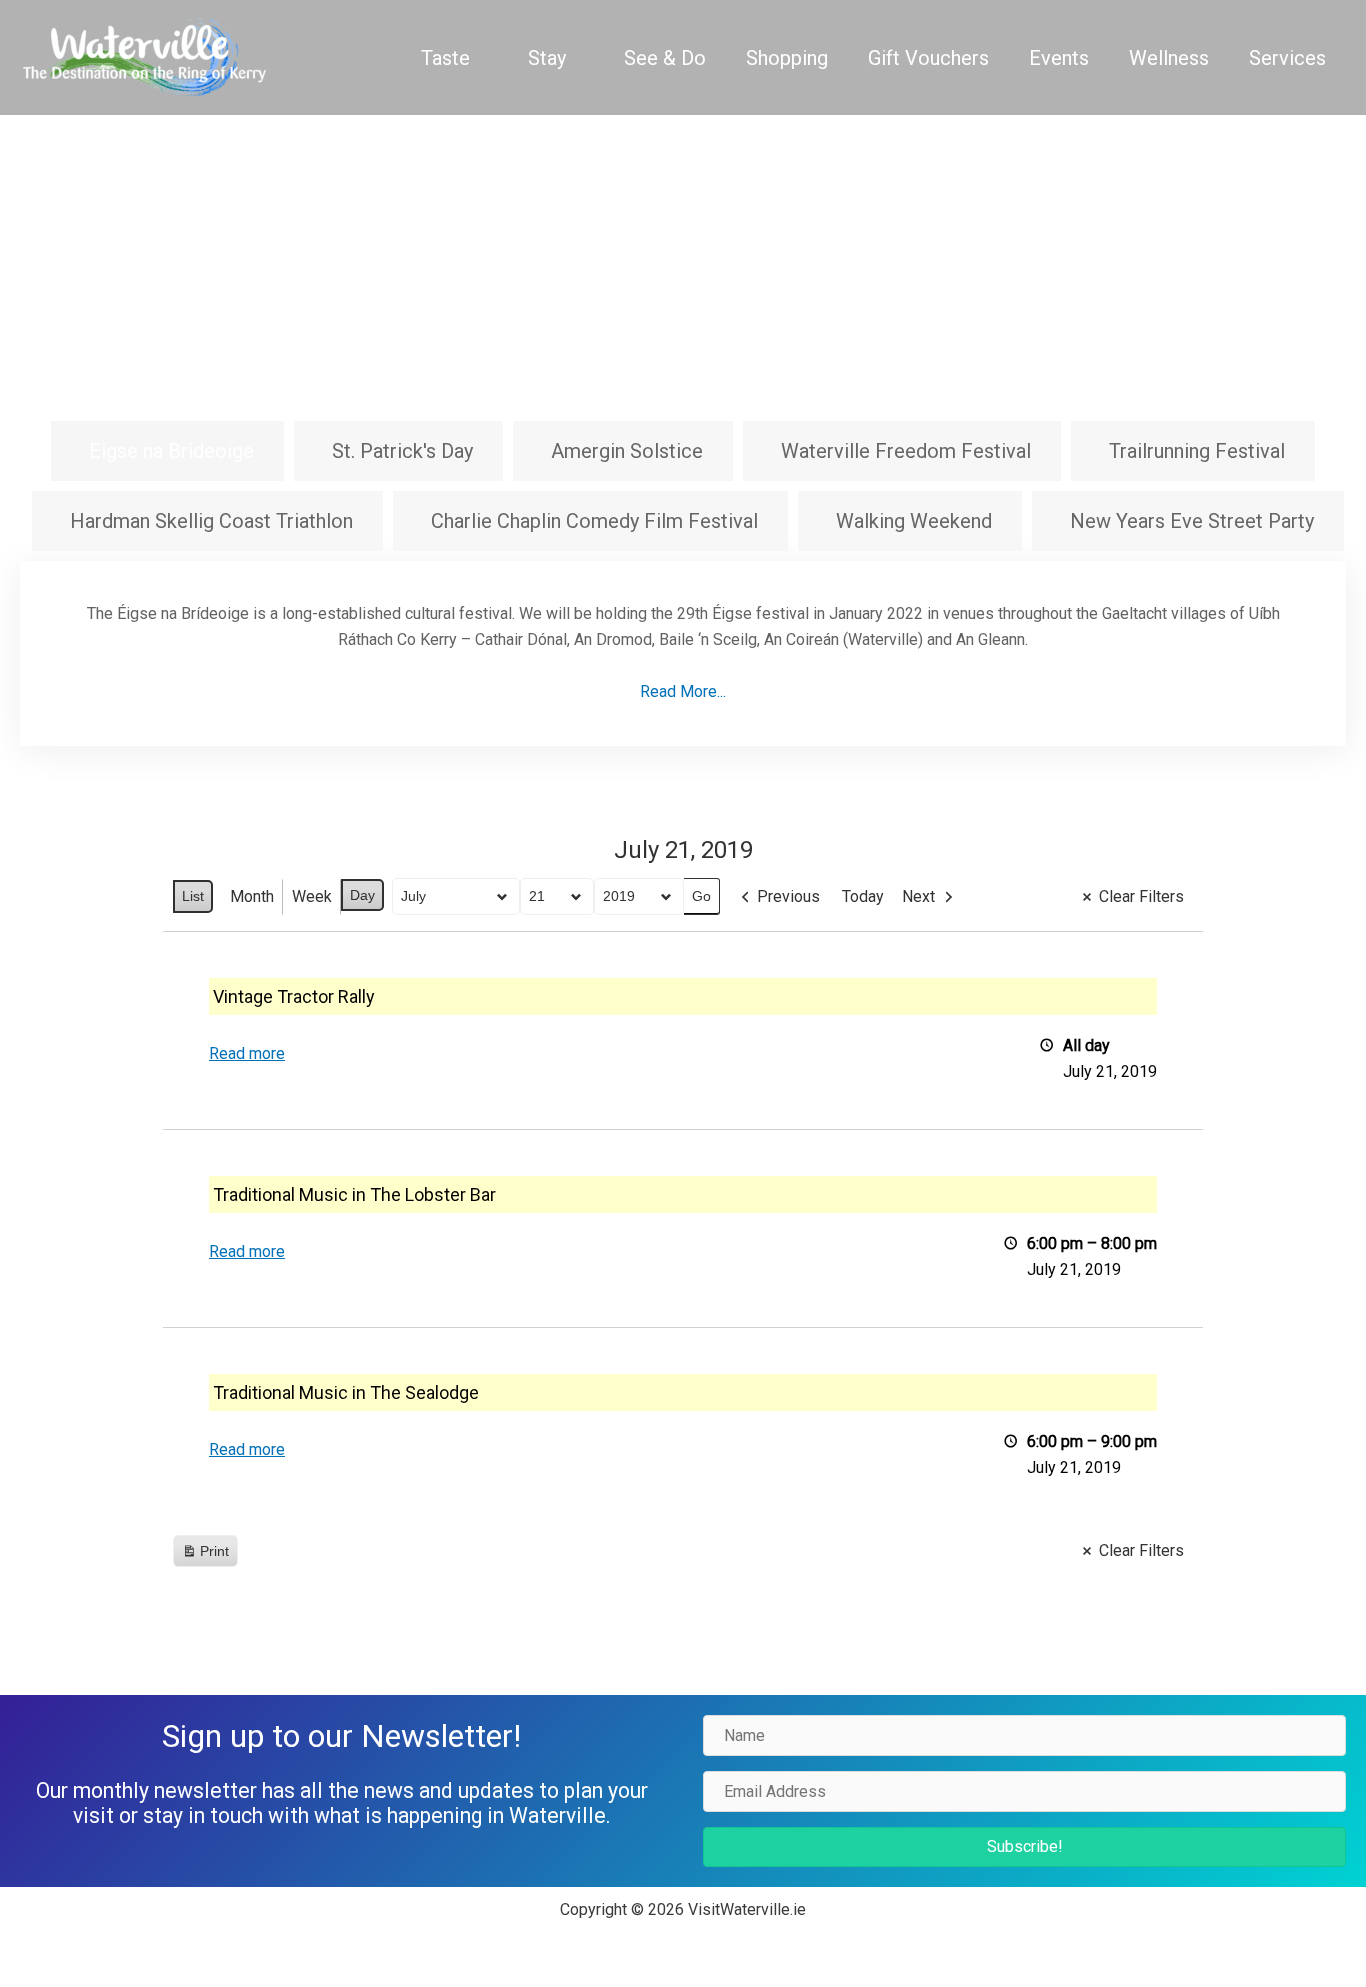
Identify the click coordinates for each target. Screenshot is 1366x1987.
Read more (247, 1053)
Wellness (1169, 58)
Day (362, 895)
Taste (445, 58)
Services (1287, 58)
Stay (547, 58)
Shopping (787, 58)
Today (863, 896)
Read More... (683, 691)
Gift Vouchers (928, 58)
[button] (1024, 1847)
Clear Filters (1141, 896)
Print (205, 1555)
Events (1059, 58)
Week (312, 896)
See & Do (665, 58)
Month (252, 896)
